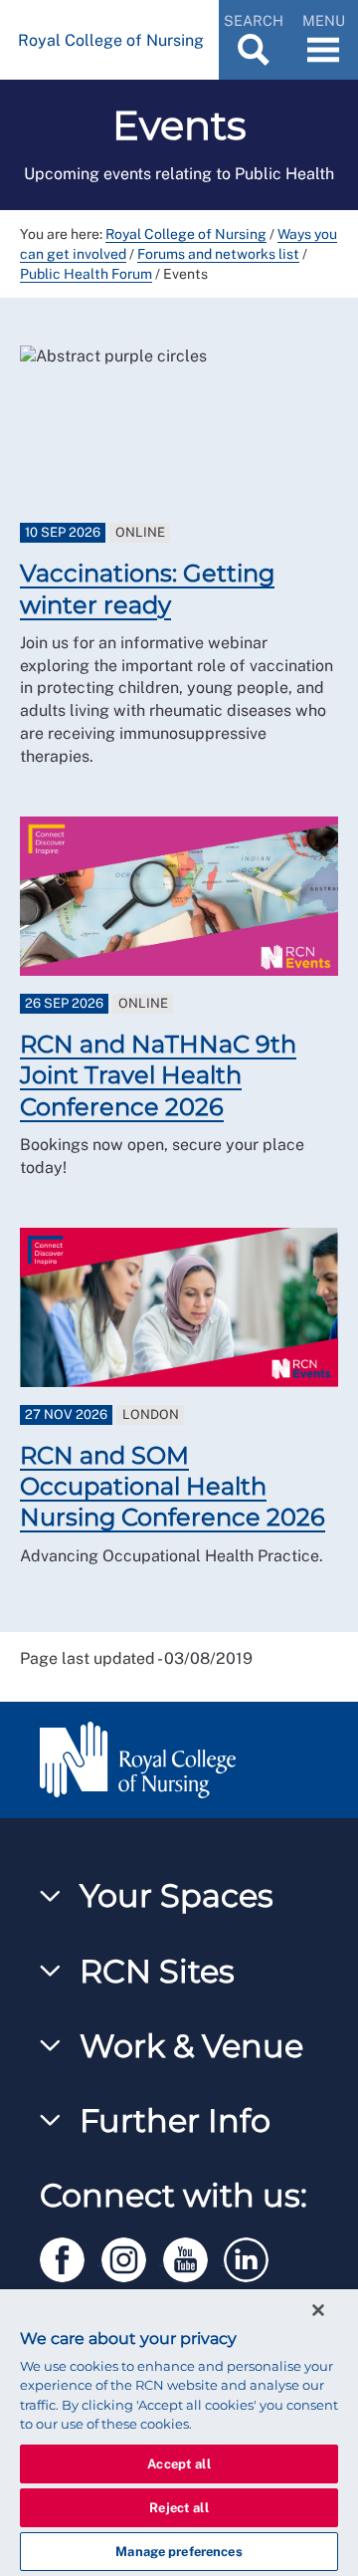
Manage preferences (179, 2552)
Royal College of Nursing (186, 234)
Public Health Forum (86, 274)
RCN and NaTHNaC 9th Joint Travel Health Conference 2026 (158, 1075)
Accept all (179, 2464)
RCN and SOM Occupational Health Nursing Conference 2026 (173, 1486)
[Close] (318, 2310)
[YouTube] (194, 2256)
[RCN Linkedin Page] (253, 2256)
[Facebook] (71, 2256)
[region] (179, 2433)
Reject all (179, 2508)
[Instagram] (132, 2256)
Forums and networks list (218, 254)
